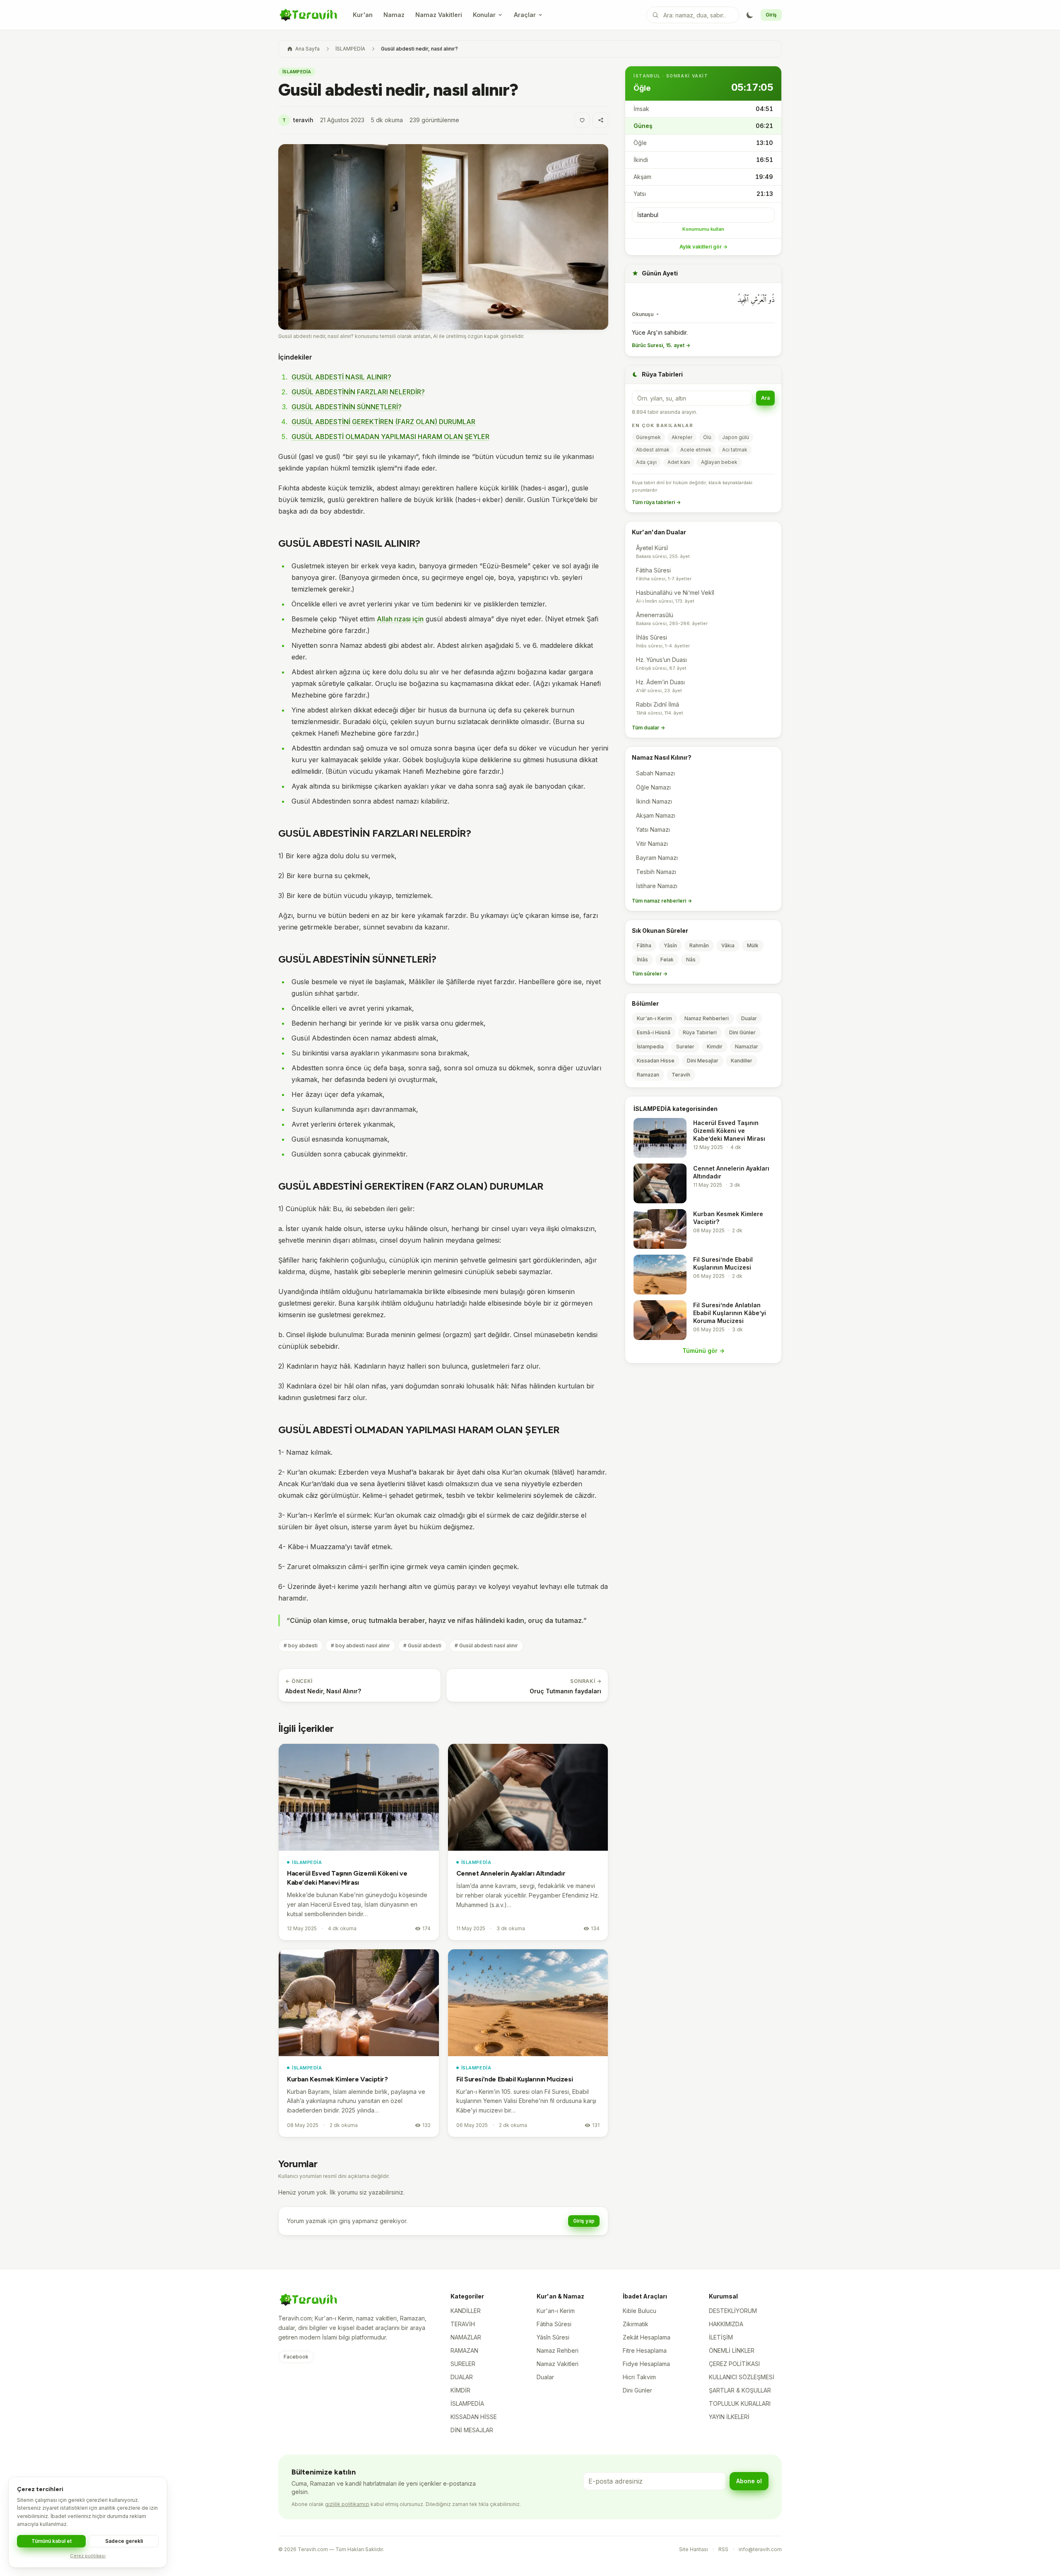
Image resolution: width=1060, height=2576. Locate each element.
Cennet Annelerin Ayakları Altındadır (511, 1873)
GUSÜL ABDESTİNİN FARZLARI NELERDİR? (358, 392)
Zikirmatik (636, 2324)
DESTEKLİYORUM (733, 2311)
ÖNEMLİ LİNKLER (732, 2350)
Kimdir (715, 1047)
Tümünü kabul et (52, 2541)
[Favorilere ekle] (582, 120)
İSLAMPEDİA (350, 49)
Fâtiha (644, 945)
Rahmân (699, 945)
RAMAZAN (464, 2350)
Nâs (691, 960)
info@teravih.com (760, 2549)
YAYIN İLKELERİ (729, 2417)
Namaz (394, 15)
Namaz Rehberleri (707, 1018)
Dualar (749, 1018)
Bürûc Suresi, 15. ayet (661, 345)
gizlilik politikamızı (347, 2504)
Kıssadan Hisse (656, 1061)
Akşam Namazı (656, 815)
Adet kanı (679, 462)
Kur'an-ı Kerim (654, 1018)
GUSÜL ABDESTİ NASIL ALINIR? (341, 377)
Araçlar (525, 15)
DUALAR (462, 2377)
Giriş (771, 15)
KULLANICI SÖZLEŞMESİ (742, 2377)
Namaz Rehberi (558, 2350)
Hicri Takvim (639, 2377)
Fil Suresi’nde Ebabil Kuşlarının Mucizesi (515, 2079)
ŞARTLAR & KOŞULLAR (740, 2390)
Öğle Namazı (653, 787)
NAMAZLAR (466, 2337)
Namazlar (747, 1047)
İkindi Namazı (654, 801)
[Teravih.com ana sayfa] (308, 15)
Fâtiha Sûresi (554, 2324)
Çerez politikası (88, 2556)
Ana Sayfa (307, 49)
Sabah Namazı (655, 773)
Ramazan (648, 1075)
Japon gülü (736, 437)
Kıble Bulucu (640, 2311)
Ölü (707, 437)
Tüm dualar (648, 728)
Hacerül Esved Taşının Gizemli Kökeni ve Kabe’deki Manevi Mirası (729, 1131)
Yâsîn (670, 945)
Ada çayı (646, 462)
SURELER (463, 2364)
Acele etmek (696, 450)
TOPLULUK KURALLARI (740, 2403)
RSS (723, 2549)
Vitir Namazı (652, 844)
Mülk (753, 945)
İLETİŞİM (721, 2337)
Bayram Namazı (657, 858)
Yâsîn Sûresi (553, 2337)
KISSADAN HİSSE (474, 2417)
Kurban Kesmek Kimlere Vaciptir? (337, 2079)
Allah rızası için (400, 619)
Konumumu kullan (703, 229)
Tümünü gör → (703, 1351)
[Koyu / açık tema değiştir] (750, 15)
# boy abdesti (301, 1645)
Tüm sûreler (650, 974)
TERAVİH (463, 2324)
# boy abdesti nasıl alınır (360, 1645)
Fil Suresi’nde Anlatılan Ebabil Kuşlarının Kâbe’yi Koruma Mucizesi (730, 1313)
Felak (667, 960)
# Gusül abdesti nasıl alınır (486, 1645)
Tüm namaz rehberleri (662, 901)
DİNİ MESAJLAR (472, 2430)
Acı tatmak (735, 450)
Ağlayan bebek (719, 462)
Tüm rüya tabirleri (656, 502)
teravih (298, 120)
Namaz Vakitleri (439, 15)
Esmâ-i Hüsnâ (654, 1032)
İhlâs (642, 960)
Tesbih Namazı (656, 872)
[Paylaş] (600, 120)
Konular (484, 15)
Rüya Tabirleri (700, 1032)
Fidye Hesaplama (646, 2364)
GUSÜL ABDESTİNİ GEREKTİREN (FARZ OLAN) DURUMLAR (383, 422)
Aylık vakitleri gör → (703, 247)
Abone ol (749, 2481)
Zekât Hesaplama (647, 2337)
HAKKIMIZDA (726, 2324)
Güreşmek (648, 437)
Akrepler (682, 437)
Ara (765, 398)
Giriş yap (584, 2221)
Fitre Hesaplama (645, 2350)
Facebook (296, 2357)
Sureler (685, 1047)
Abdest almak (653, 450)
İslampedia (650, 1047)
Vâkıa (728, 945)
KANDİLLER (466, 2311)
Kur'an (363, 15)
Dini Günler (742, 1032)
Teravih (681, 1075)
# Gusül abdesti (422, 1645)
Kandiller (742, 1061)
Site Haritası (694, 2549)
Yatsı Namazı (653, 829)
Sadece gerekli (124, 2541)
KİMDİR (460, 2390)
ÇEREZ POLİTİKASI (734, 2364)
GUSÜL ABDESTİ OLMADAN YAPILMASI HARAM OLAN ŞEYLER (390, 437)
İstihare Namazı (657, 886)
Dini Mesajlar (703, 1061)
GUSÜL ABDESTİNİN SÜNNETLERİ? (347, 407)
